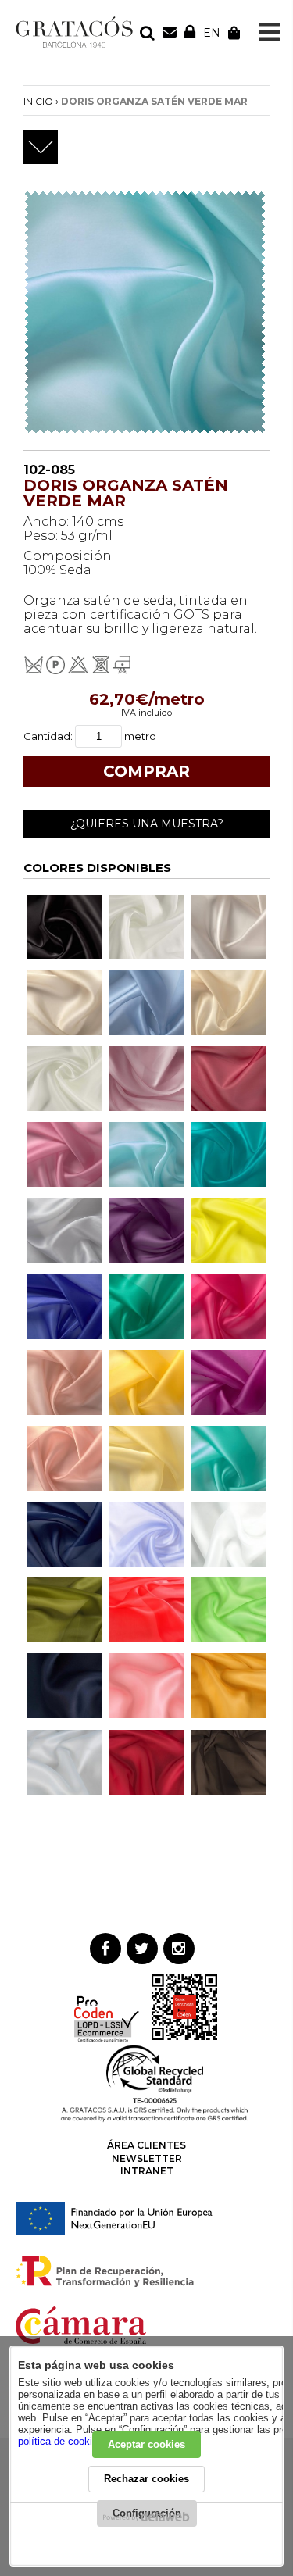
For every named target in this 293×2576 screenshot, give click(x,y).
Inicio (38, 101)
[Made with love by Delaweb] (146, 2517)
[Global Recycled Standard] (155, 2119)
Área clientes (146, 2145)
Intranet (147, 2171)
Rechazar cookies (146, 2479)
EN (212, 33)
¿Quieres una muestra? (147, 824)
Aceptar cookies (146, 2444)
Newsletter (147, 2158)
